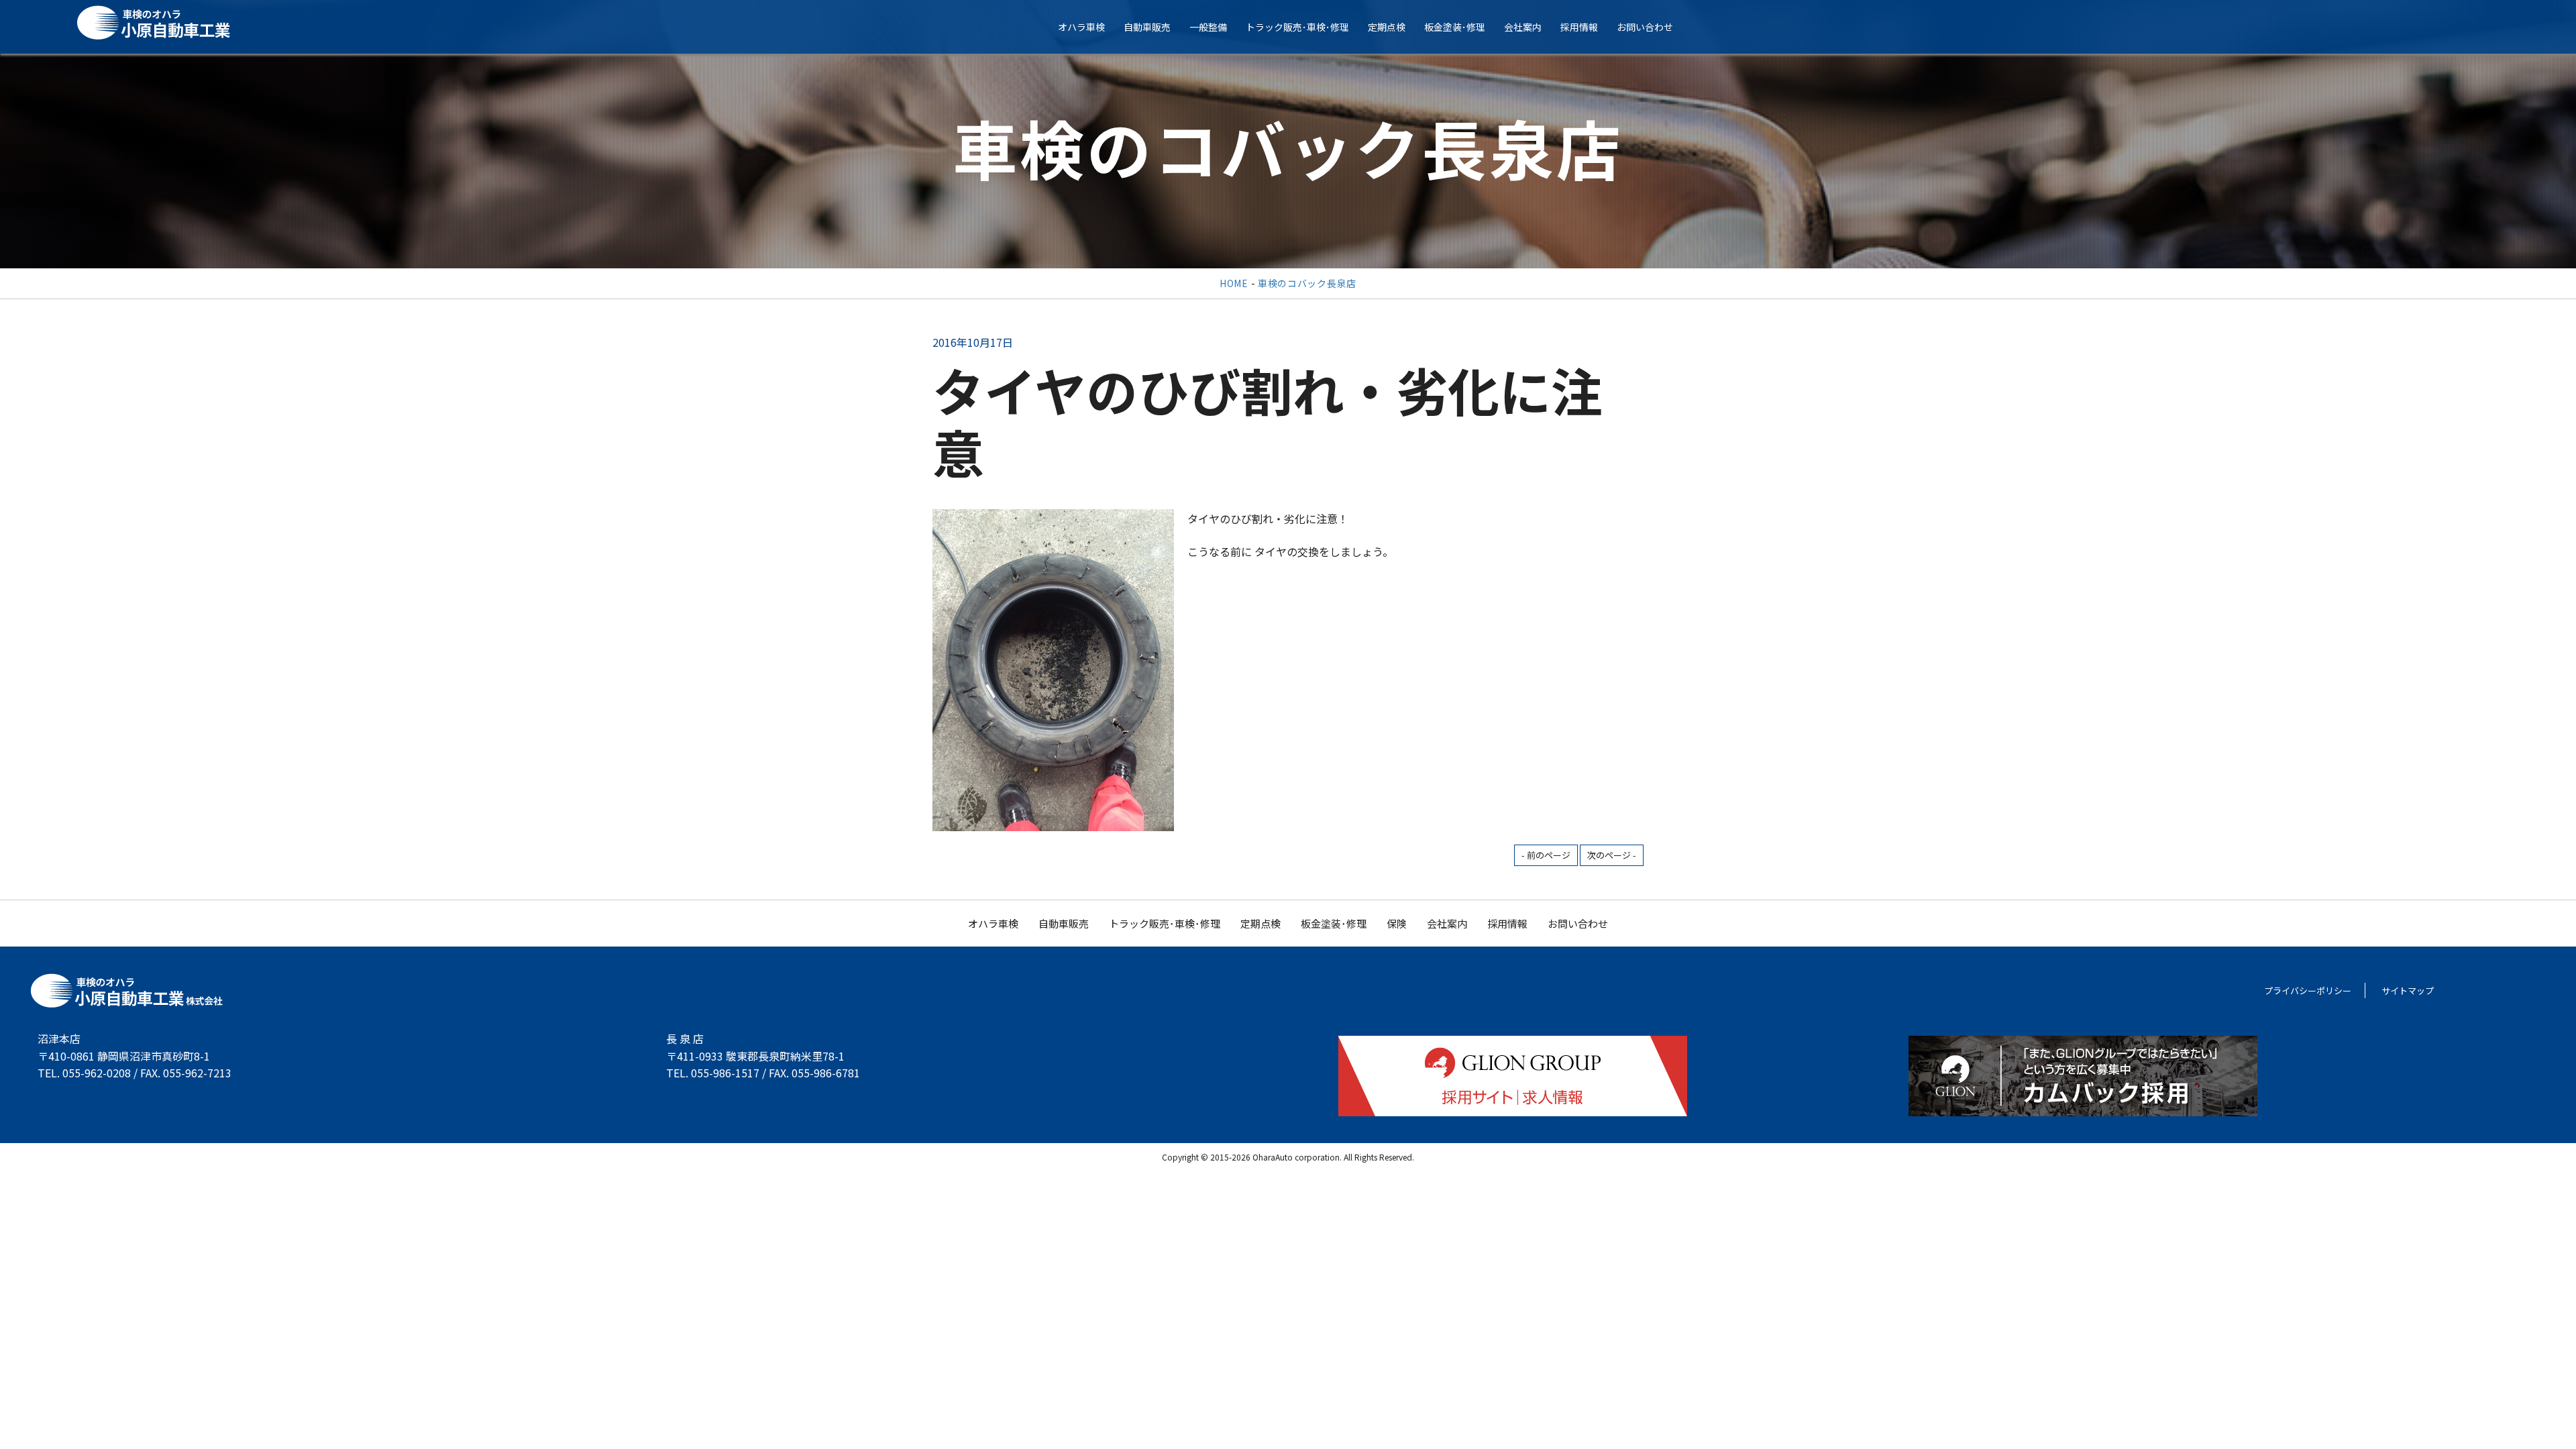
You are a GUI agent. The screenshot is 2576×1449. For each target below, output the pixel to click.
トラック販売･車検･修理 (1297, 27)
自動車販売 (1147, 27)
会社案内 (1523, 27)
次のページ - (1612, 855)
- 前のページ (1546, 855)
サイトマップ (2408, 990)
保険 (1397, 923)
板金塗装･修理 (1455, 27)
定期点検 (1387, 27)
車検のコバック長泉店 (1307, 283)
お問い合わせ (1645, 27)
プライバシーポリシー (2308, 990)
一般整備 (1208, 27)
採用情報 (1579, 27)
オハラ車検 (1081, 27)
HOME (1234, 283)
